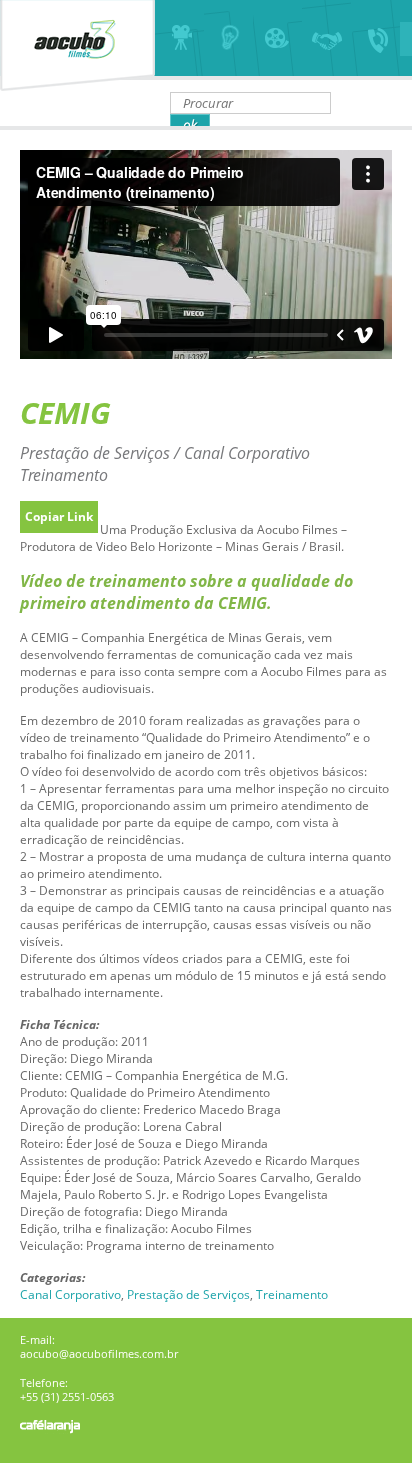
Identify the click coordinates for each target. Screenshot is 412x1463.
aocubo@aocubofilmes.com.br (99, 1354)
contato (375, 38)
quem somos (179, 38)
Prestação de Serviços (188, 1294)
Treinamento (292, 1294)
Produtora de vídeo (77, 45)
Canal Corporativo (70, 1294)
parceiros (326, 38)
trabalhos (277, 38)
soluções (228, 38)
